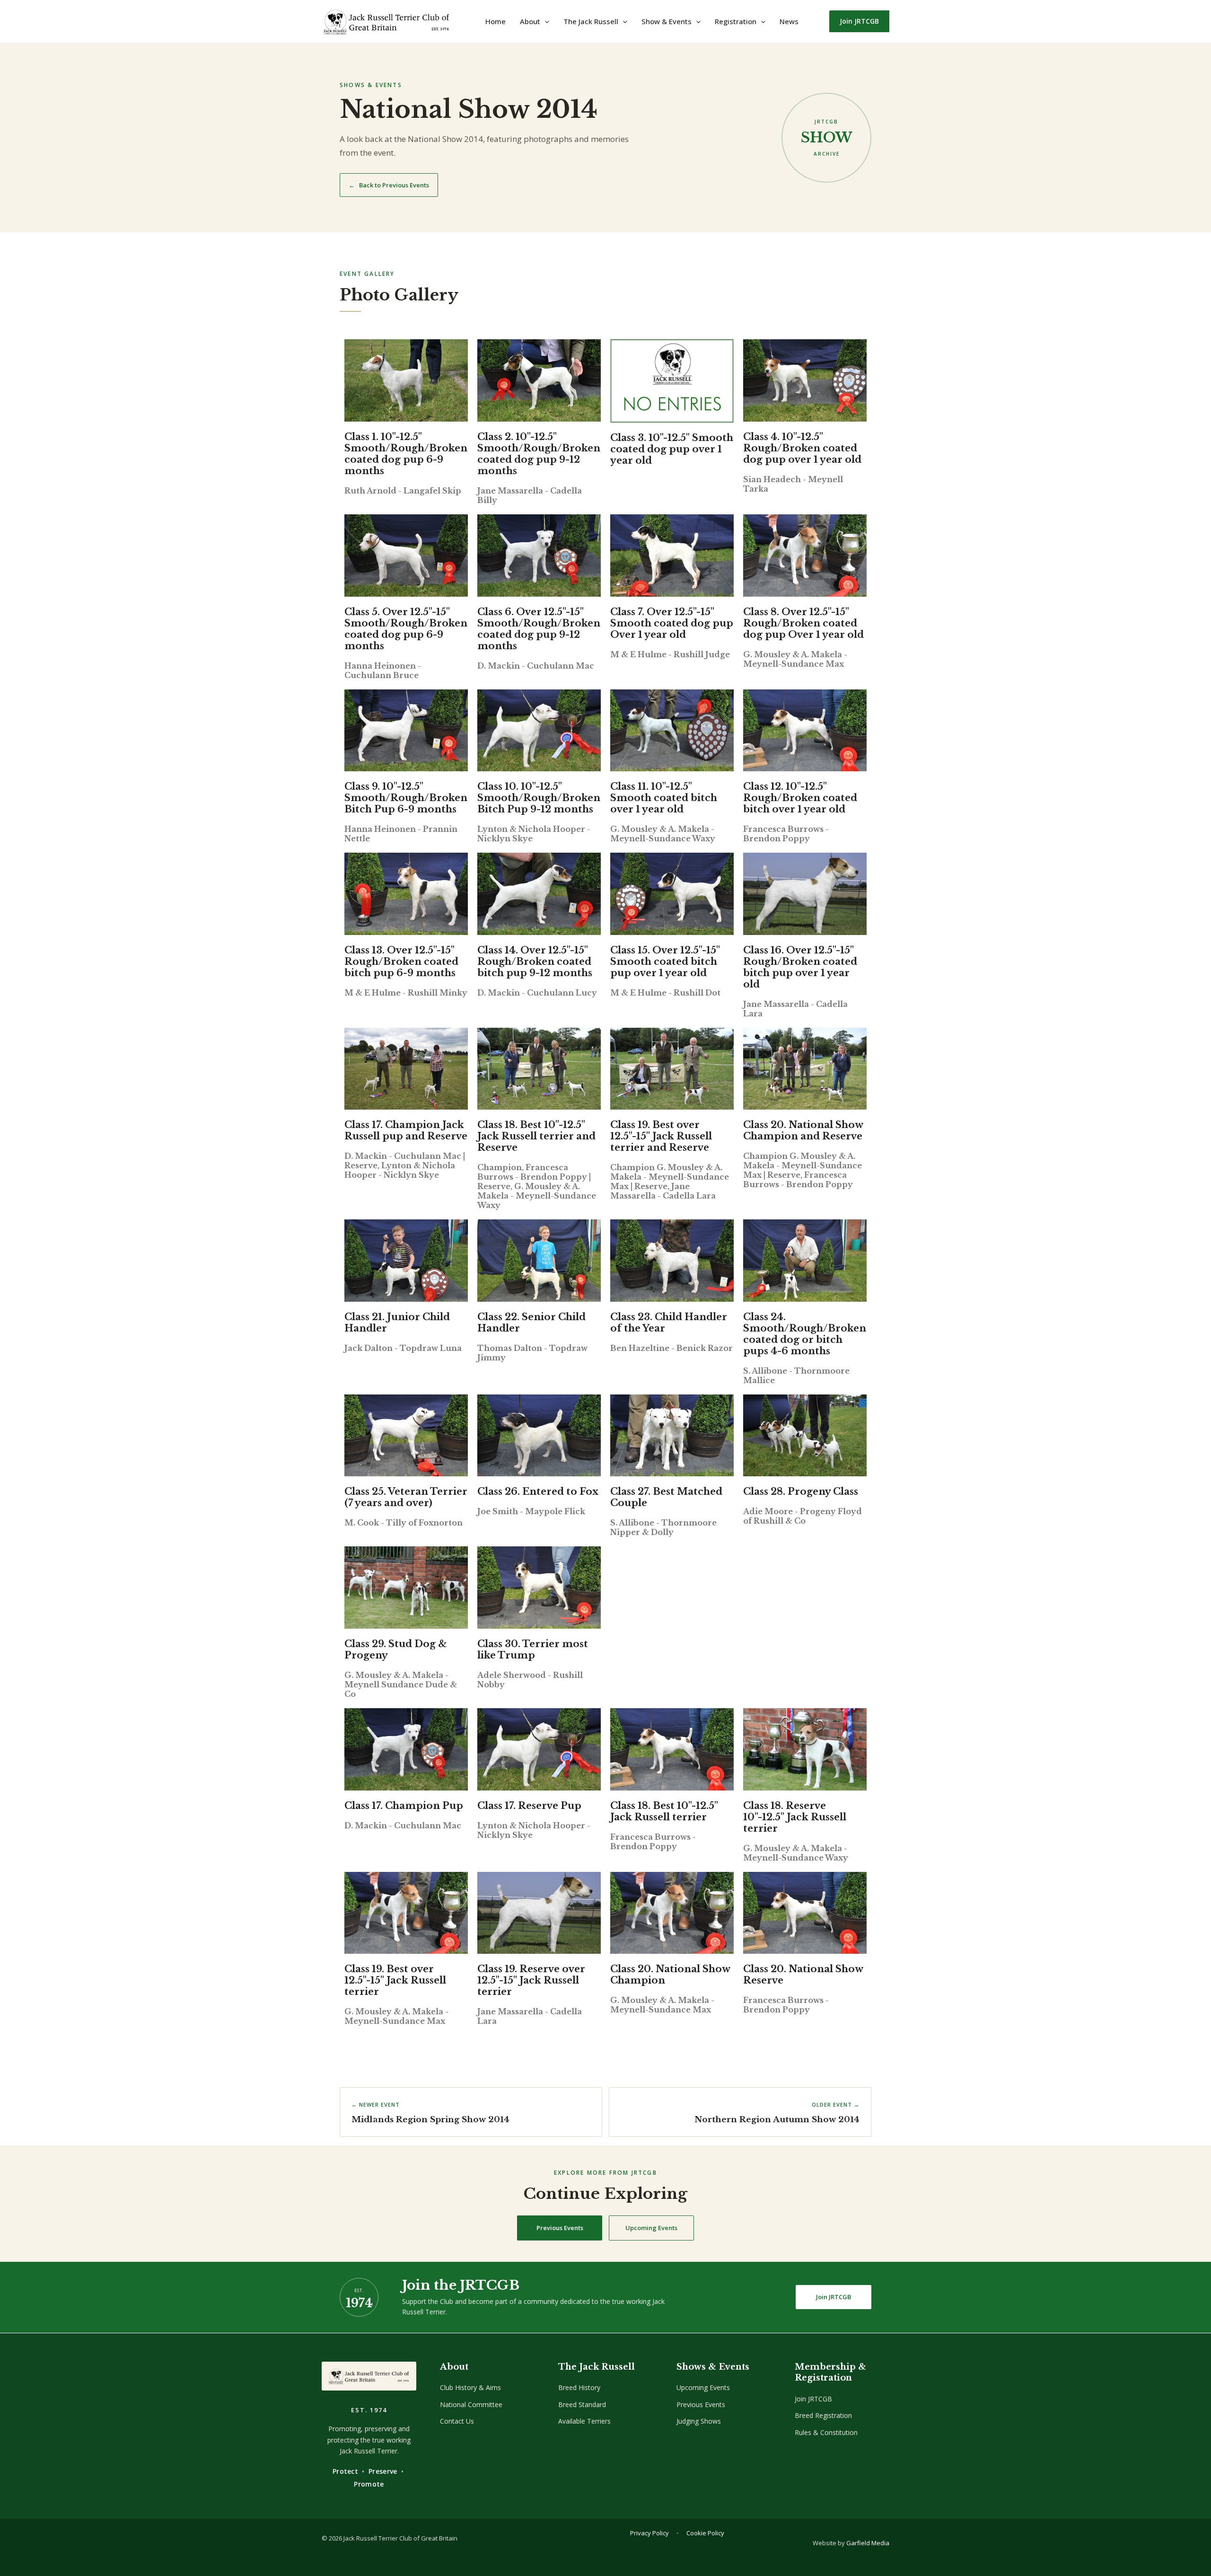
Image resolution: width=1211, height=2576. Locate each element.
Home (496, 21)
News (789, 21)
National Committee (471, 2404)
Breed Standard (582, 2404)
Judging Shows (699, 2421)
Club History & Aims (470, 2387)
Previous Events (560, 2228)
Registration (736, 21)
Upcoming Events (651, 2228)
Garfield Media (868, 2543)
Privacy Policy (649, 2533)
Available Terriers (584, 2421)
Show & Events (667, 21)
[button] (545, 21)
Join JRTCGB (834, 2297)
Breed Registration (823, 2415)
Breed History (579, 2387)
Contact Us (457, 2421)
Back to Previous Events (389, 185)
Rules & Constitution (826, 2432)
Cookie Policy (705, 2533)
